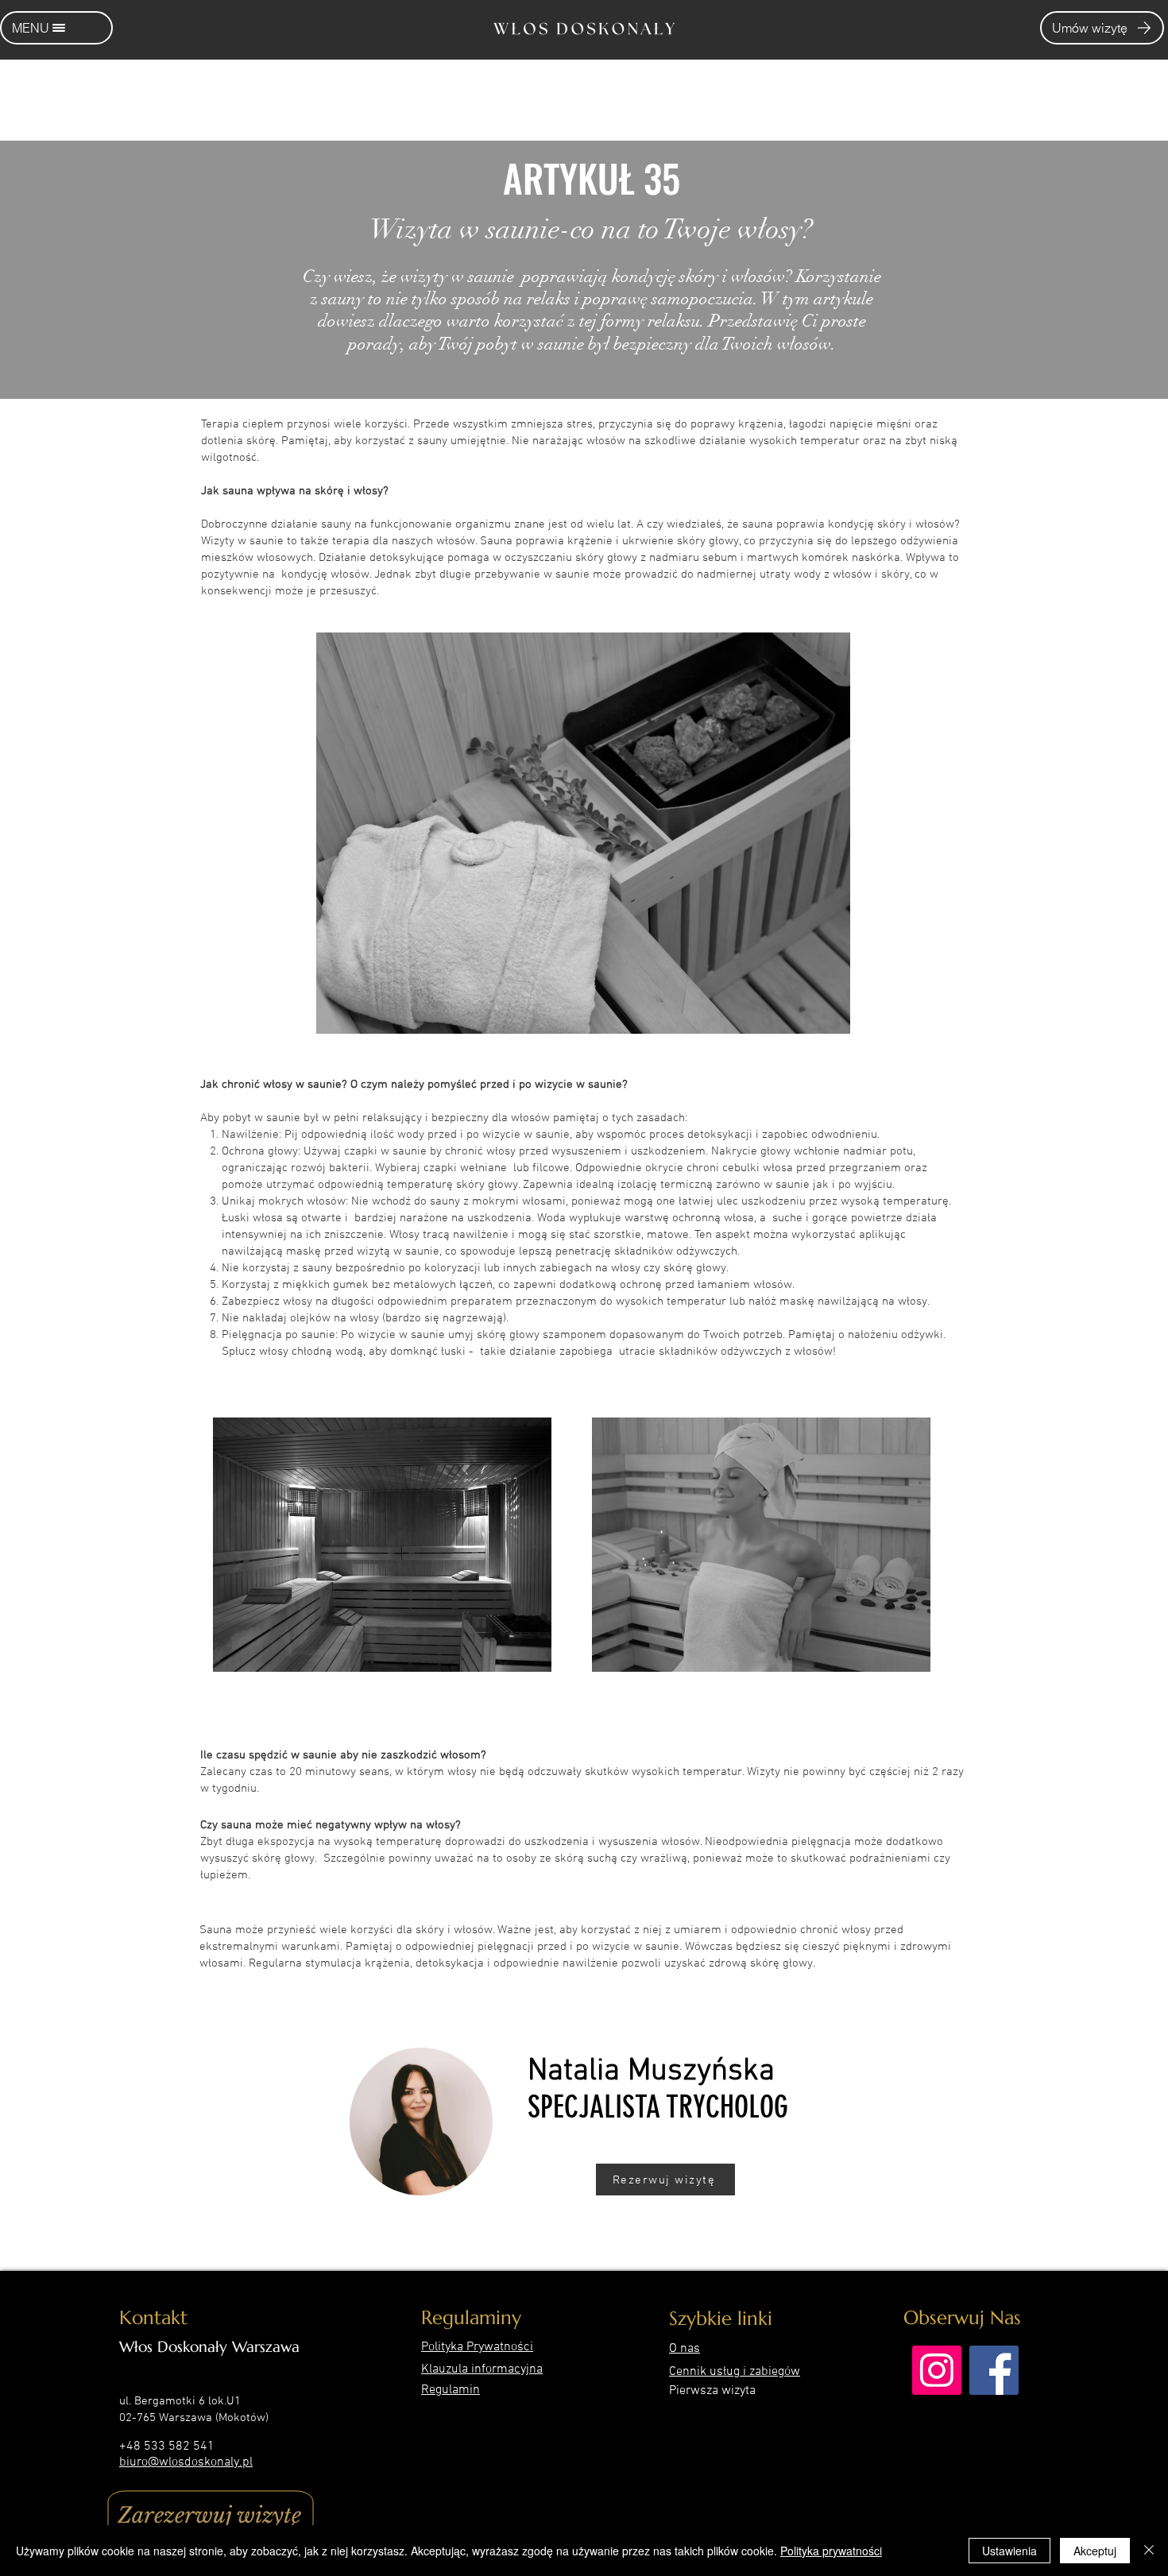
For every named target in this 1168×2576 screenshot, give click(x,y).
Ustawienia (1009, 2551)
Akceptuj (1095, 2551)
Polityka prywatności (831, 2551)
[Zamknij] (1149, 2551)
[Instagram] (937, 2370)
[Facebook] (994, 2370)
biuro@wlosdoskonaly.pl (186, 2462)
